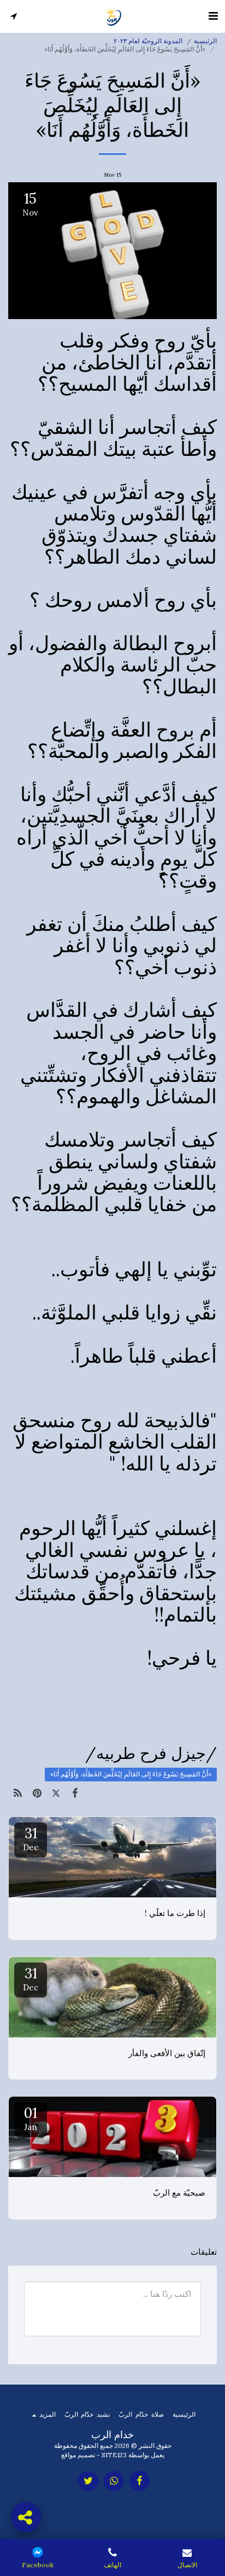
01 (31, 2118)
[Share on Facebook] (75, 1793)
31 (31, 1838)
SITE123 (114, 2455)
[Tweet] (56, 1793)
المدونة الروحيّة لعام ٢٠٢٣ (148, 41)
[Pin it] (37, 1793)
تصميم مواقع (78, 2455)
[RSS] (18, 1793)
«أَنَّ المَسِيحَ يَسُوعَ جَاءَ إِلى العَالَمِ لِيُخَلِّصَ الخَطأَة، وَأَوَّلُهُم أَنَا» (131, 1774)
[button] (213, 16)
